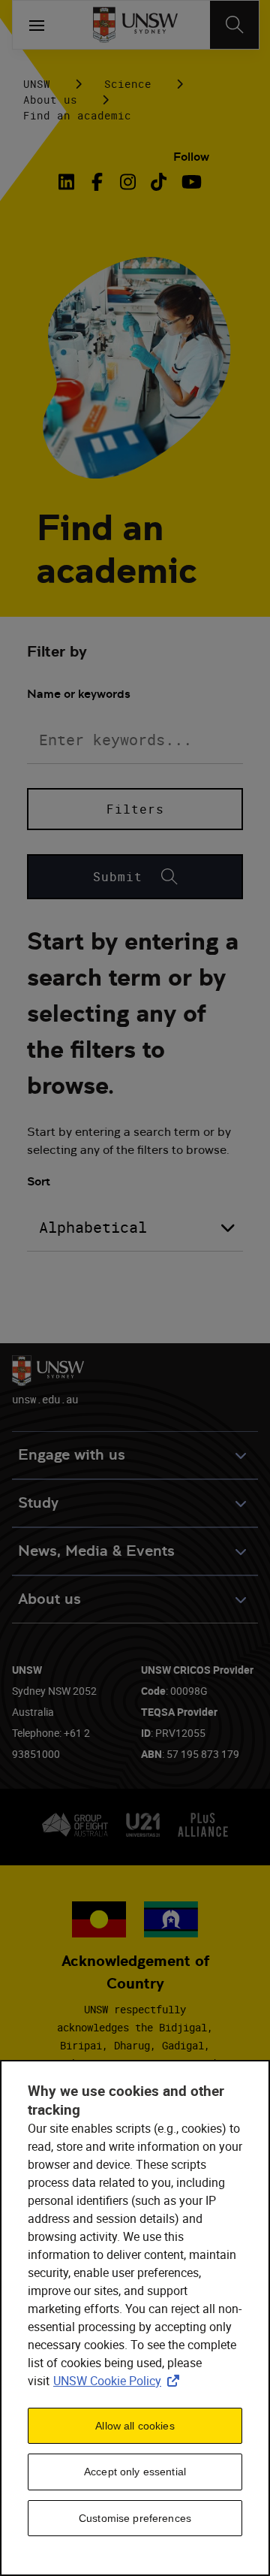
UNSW (37, 84)
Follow (191, 157)
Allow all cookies (135, 2426)
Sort (39, 1181)
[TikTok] (159, 182)
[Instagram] (128, 182)
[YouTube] (189, 182)
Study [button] (38, 1503)
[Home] (135, 25)
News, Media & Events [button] (96, 1551)
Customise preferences (135, 2518)
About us (50, 100)
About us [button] (49, 1599)
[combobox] (135, 1228)
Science (128, 84)
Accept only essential (135, 2472)
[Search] (234, 25)
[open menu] (37, 25)
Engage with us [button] (72, 1455)
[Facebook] (97, 182)
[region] (135, 2318)
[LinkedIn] (70, 182)
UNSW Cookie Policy (119, 2381)
